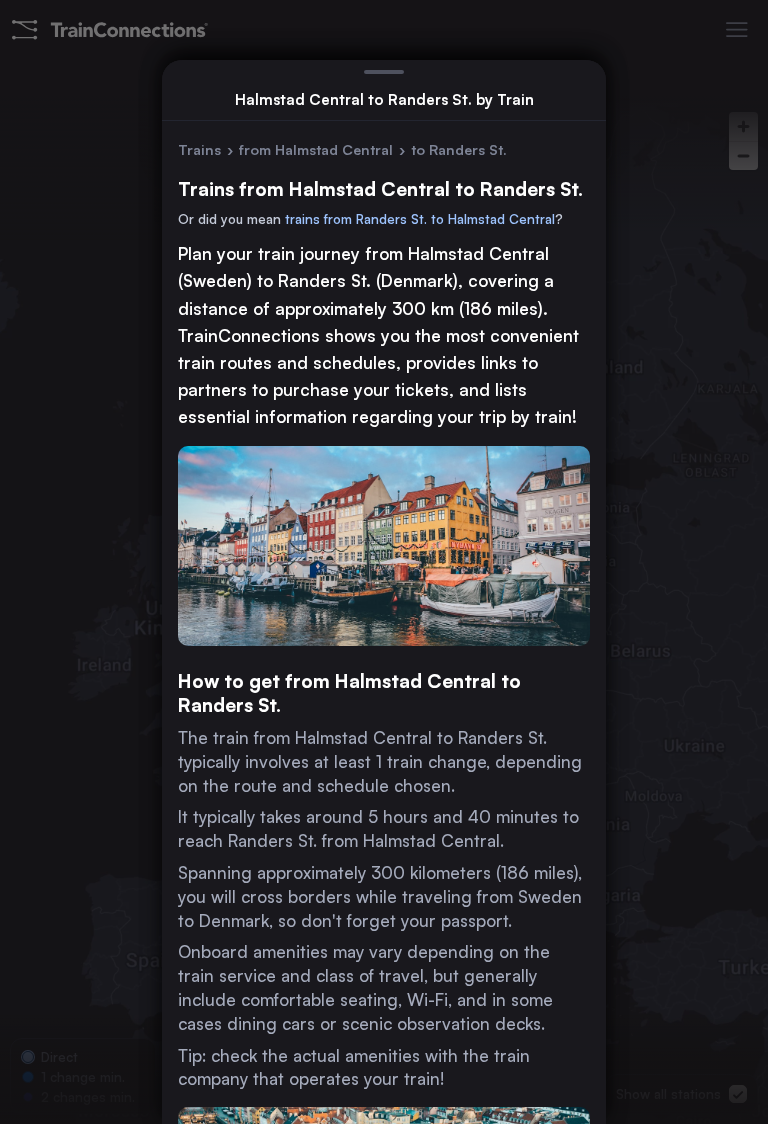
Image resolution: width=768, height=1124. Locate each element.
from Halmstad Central (316, 149)
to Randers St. (459, 149)
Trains (199, 149)
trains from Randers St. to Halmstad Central (420, 219)
